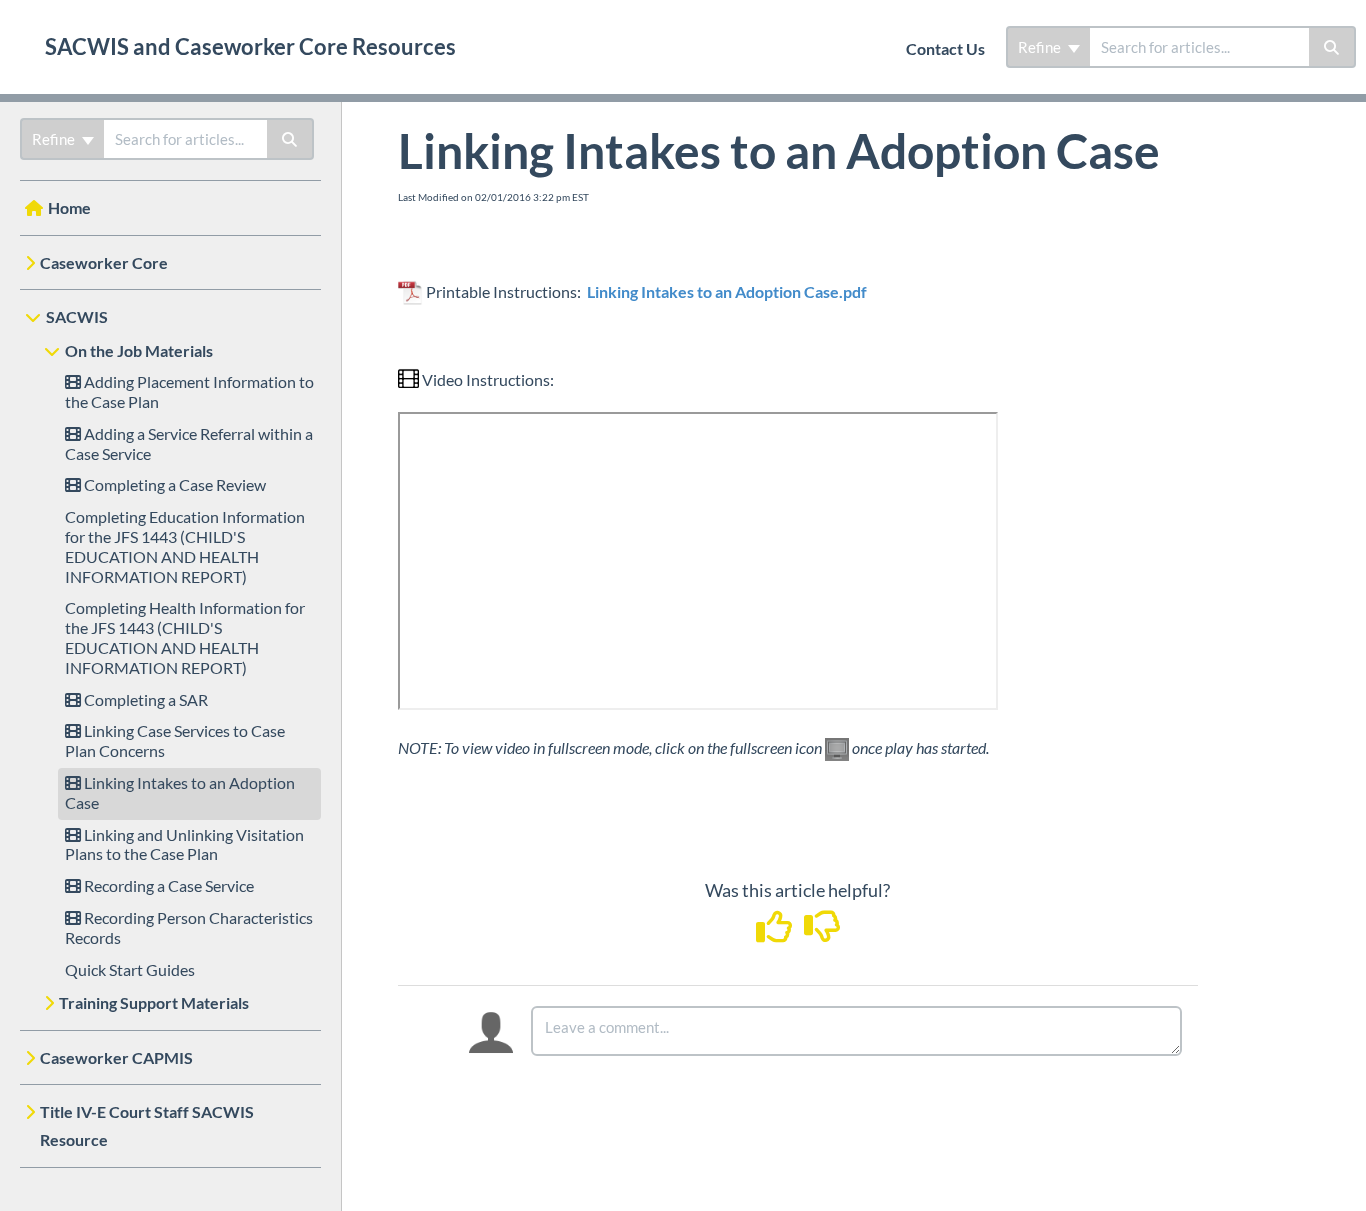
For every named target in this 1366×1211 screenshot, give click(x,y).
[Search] (1332, 47)
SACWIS (77, 316)
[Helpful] (775, 933)
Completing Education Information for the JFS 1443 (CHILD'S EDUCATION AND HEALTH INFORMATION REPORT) (185, 546)
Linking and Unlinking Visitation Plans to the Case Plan (184, 844)
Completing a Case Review (173, 484)
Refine (1041, 47)
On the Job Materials (139, 350)
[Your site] (15, 26)
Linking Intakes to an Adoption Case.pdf (727, 291)
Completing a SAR (144, 699)
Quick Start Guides (130, 969)
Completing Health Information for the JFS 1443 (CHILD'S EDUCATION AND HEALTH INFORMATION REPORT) (185, 637)
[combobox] (1199, 47)
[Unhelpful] (821, 933)
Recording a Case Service (167, 885)
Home (69, 207)
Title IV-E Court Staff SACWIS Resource (147, 1125)
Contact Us (945, 48)
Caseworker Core (104, 262)
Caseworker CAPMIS (116, 1057)
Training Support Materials (154, 1002)
